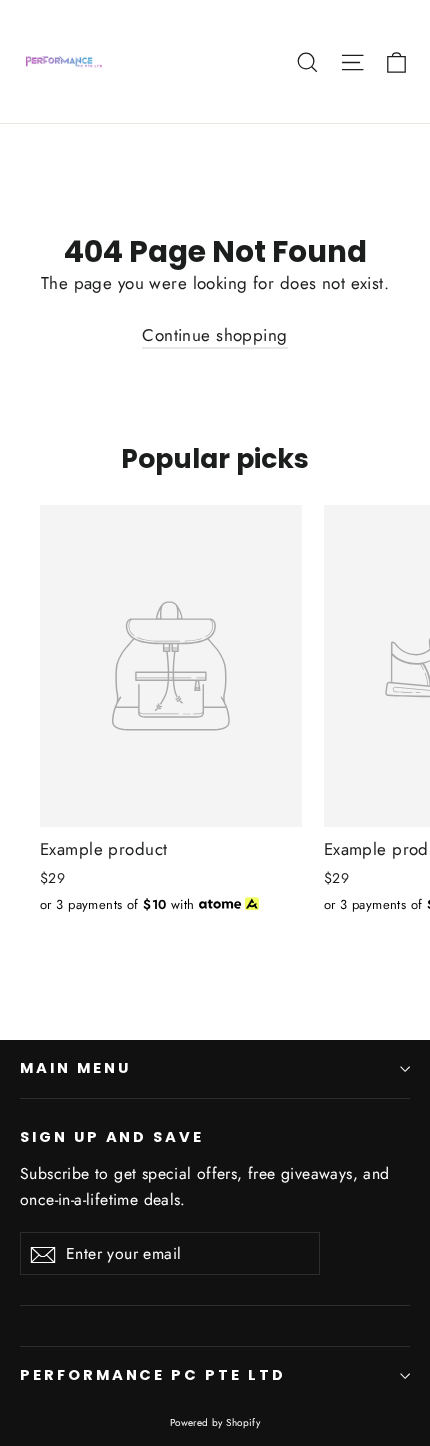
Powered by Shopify (215, 1422)
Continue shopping (214, 335)
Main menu (75, 1068)
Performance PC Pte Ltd (153, 1375)
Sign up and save (112, 1137)
